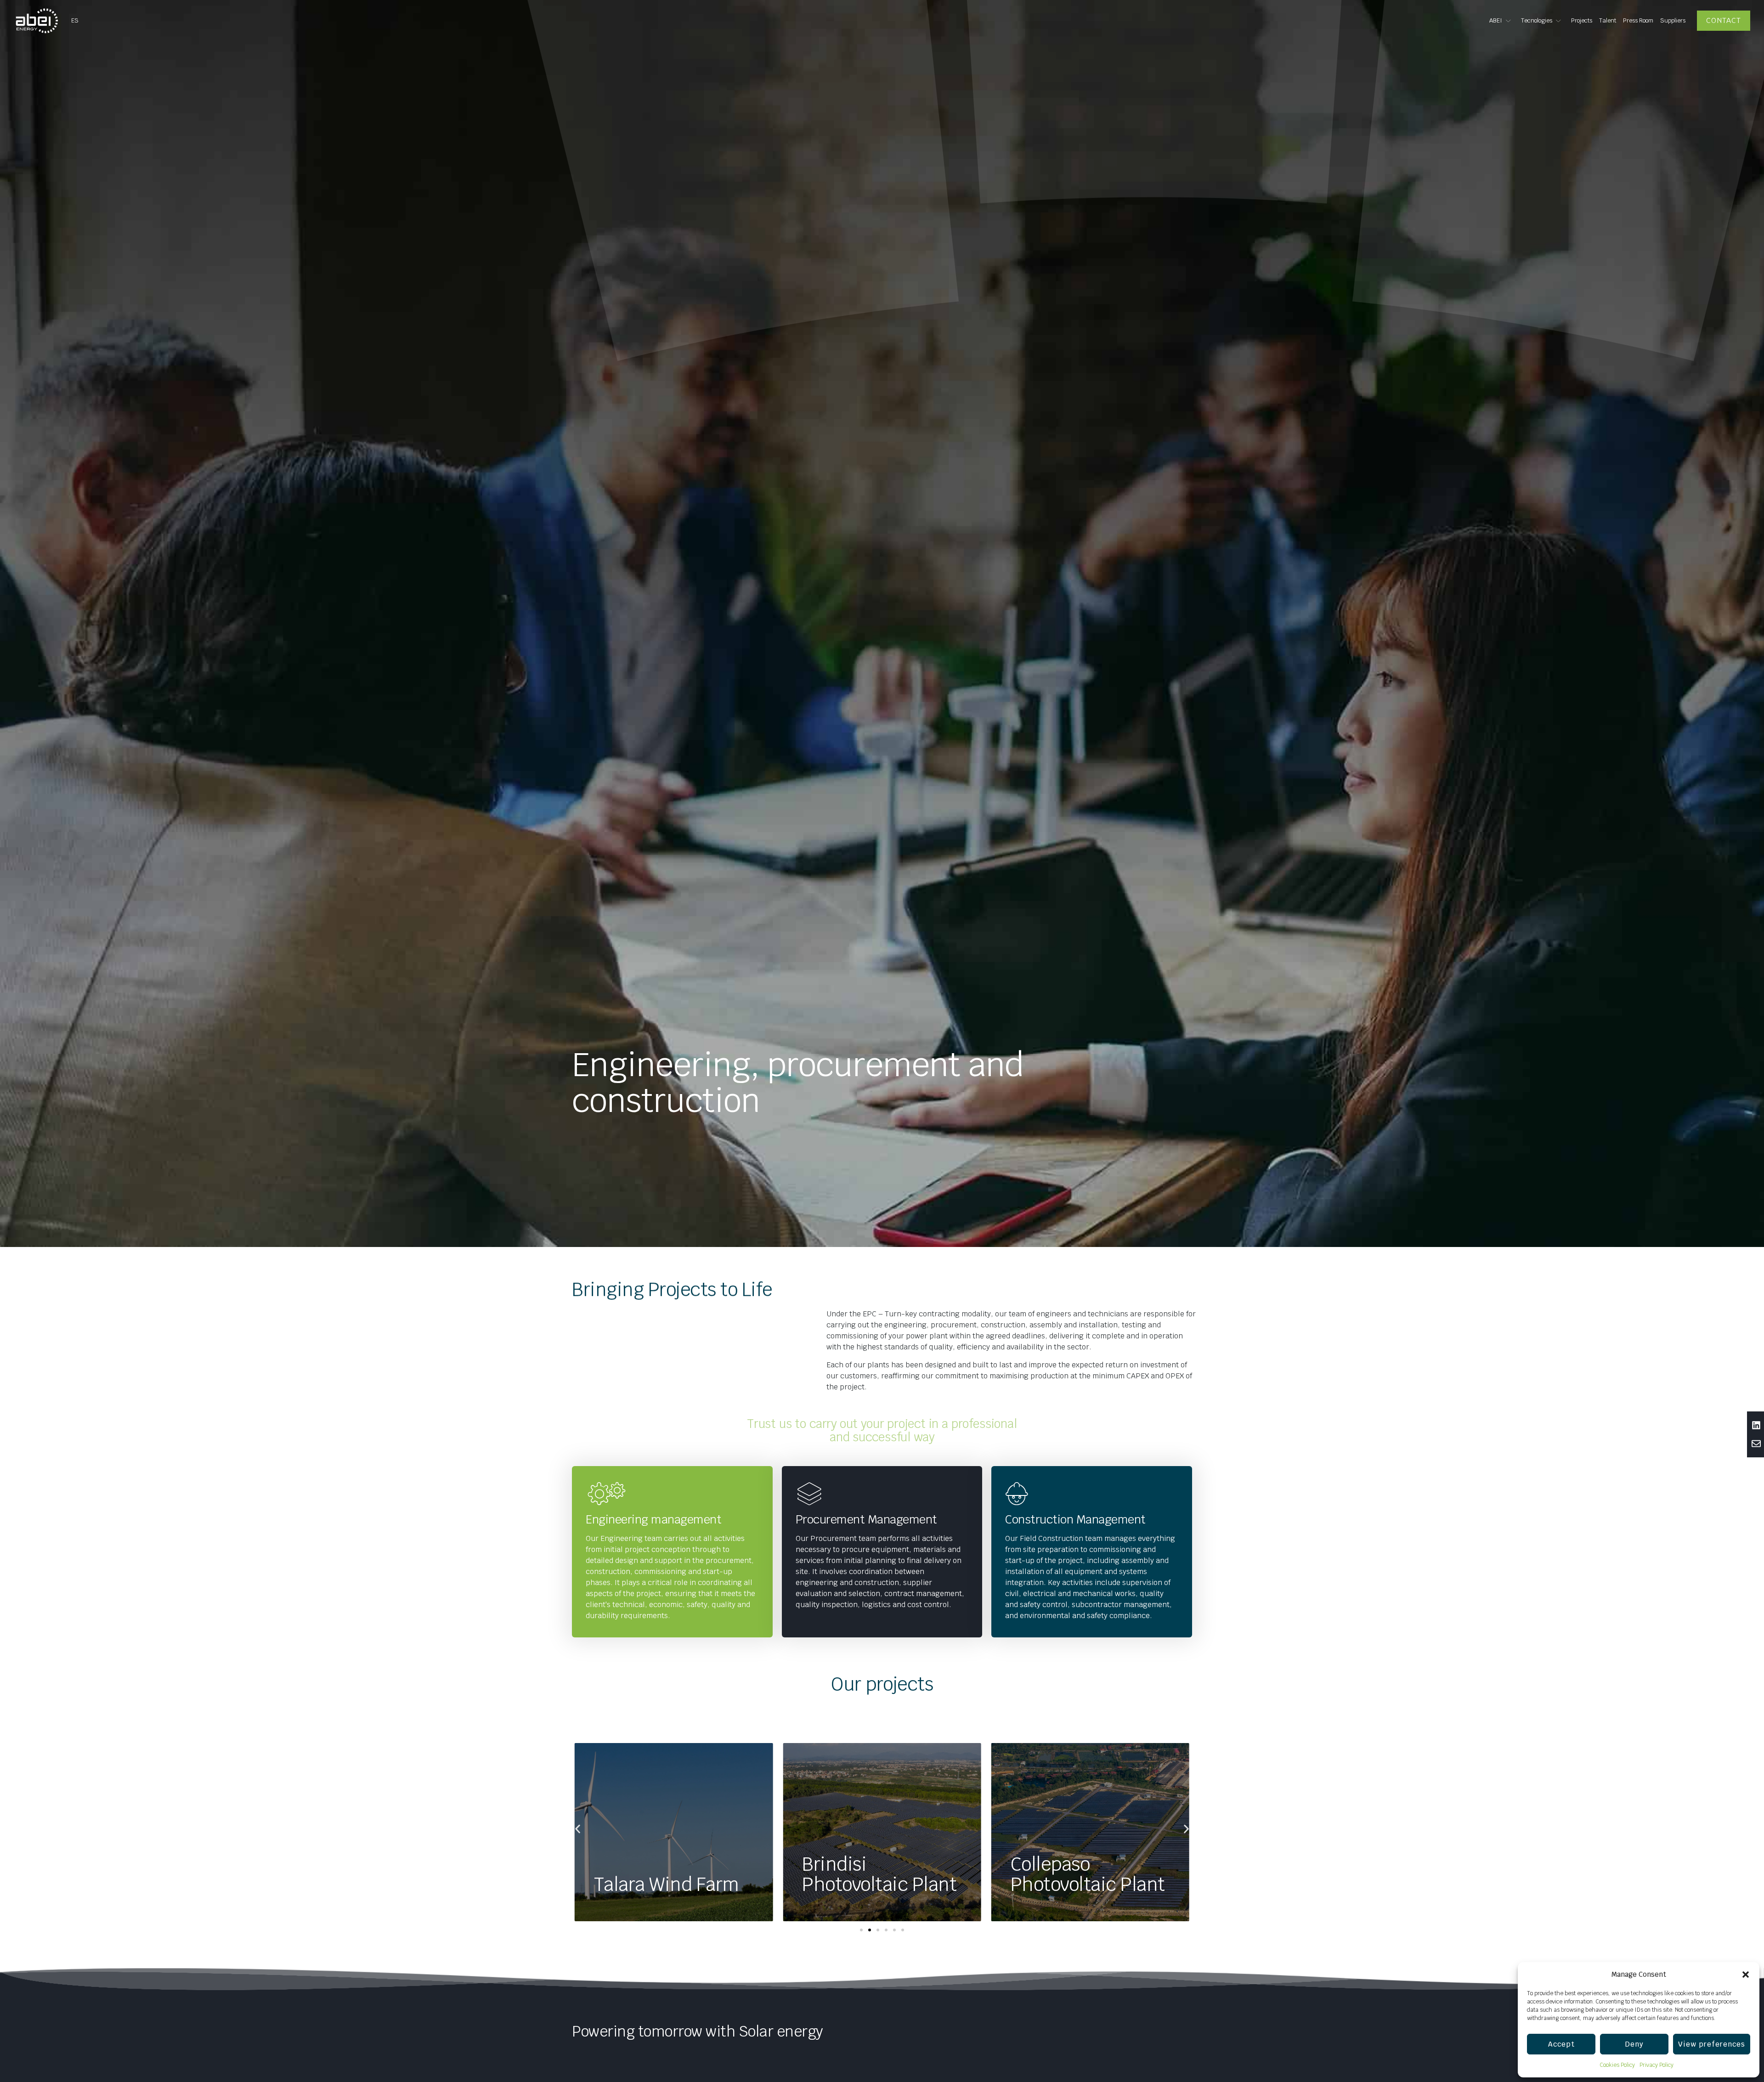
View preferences (1712, 2044)
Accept (1561, 2044)
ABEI (1496, 20)
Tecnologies (1537, 20)
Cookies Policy (1617, 2065)
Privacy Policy (1657, 2065)
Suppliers (1673, 20)
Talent (1608, 20)
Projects (1582, 20)
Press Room (1638, 20)
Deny (1634, 2044)
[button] (1746, 1975)
